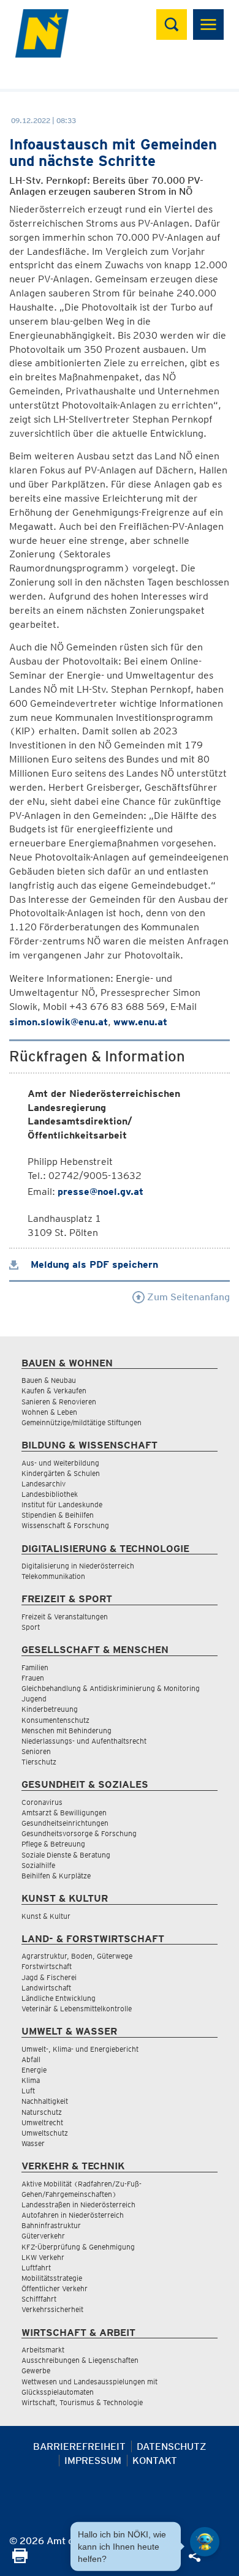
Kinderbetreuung (50, 1709)
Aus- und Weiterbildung (60, 1463)
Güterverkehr (43, 2236)
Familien (35, 1667)
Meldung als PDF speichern (93, 1264)
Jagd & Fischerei (49, 1977)
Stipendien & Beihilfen (58, 1515)
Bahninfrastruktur (51, 2225)
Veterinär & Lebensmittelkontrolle (77, 2009)
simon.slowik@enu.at (59, 1022)
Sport (31, 1627)
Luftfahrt (36, 2268)
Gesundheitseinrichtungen (65, 1823)
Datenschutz (172, 2446)
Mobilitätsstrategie (52, 2278)
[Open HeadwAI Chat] (205, 2542)
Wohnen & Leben (49, 1412)
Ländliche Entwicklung (59, 1998)
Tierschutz (39, 1762)
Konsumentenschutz (55, 1720)
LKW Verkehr (43, 2257)
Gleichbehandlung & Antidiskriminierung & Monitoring (111, 1688)
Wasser (33, 2143)
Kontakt (155, 2461)
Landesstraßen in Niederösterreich (78, 2205)
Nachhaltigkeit (45, 2101)
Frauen (33, 1678)
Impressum (93, 2461)
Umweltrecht (42, 2122)
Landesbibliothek (50, 1494)
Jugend (34, 1699)
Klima (31, 2080)
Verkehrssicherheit (52, 2309)
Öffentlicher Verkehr (55, 2288)
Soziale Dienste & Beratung (66, 1855)
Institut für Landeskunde (62, 1505)
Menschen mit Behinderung (66, 1731)
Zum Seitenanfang (187, 1297)
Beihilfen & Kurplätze (56, 1876)
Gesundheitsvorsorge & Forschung (79, 1833)
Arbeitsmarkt (43, 2350)
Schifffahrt (39, 2299)
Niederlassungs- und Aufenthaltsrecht (84, 1741)
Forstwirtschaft (47, 1966)
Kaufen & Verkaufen (54, 1391)
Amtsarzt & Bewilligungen (64, 1813)
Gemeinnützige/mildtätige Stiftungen (82, 1422)
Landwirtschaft (46, 1988)
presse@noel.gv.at (101, 1192)
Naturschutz (42, 2112)
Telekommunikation (53, 1576)
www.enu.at (140, 1022)
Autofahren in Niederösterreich (73, 2215)
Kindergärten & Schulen (61, 1473)
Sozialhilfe (38, 1865)
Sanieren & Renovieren (59, 1402)
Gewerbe (36, 2371)
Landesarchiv (44, 1484)
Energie (34, 2070)
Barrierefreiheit (79, 2446)
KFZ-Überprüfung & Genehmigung (78, 2247)
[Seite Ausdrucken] (20, 2560)
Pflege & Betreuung (53, 1844)
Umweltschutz (45, 2133)
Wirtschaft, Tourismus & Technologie (82, 2402)
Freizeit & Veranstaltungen (65, 1617)
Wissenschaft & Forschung (65, 1525)
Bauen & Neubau (49, 1380)
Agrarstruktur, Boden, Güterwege (77, 1956)
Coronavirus (42, 1802)
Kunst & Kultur (46, 1916)
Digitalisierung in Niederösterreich (78, 1566)
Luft (28, 2091)
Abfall (31, 2059)
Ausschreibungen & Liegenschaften (80, 2360)
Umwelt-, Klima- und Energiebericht (80, 2049)
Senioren (36, 1751)
